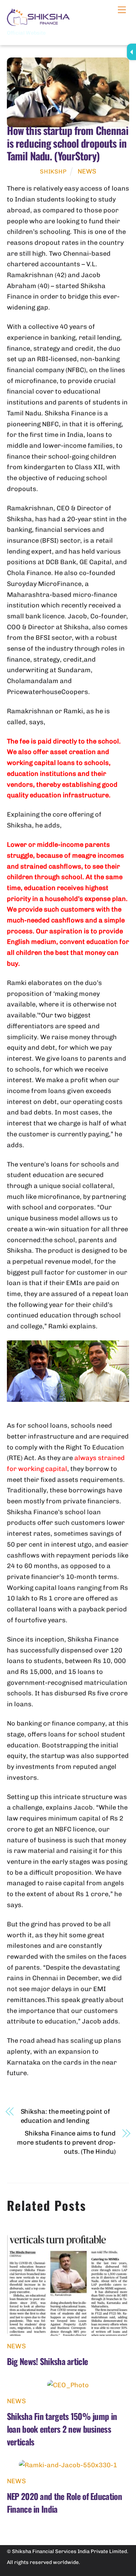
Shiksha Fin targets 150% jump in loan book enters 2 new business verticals (62, 2429)
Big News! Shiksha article (47, 2361)
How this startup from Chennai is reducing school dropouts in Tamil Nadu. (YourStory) (68, 143)
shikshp (53, 172)
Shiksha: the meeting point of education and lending (65, 2116)
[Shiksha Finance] (39, 23)
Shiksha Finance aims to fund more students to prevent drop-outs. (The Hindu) (66, 2142)
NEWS (87, 171)
